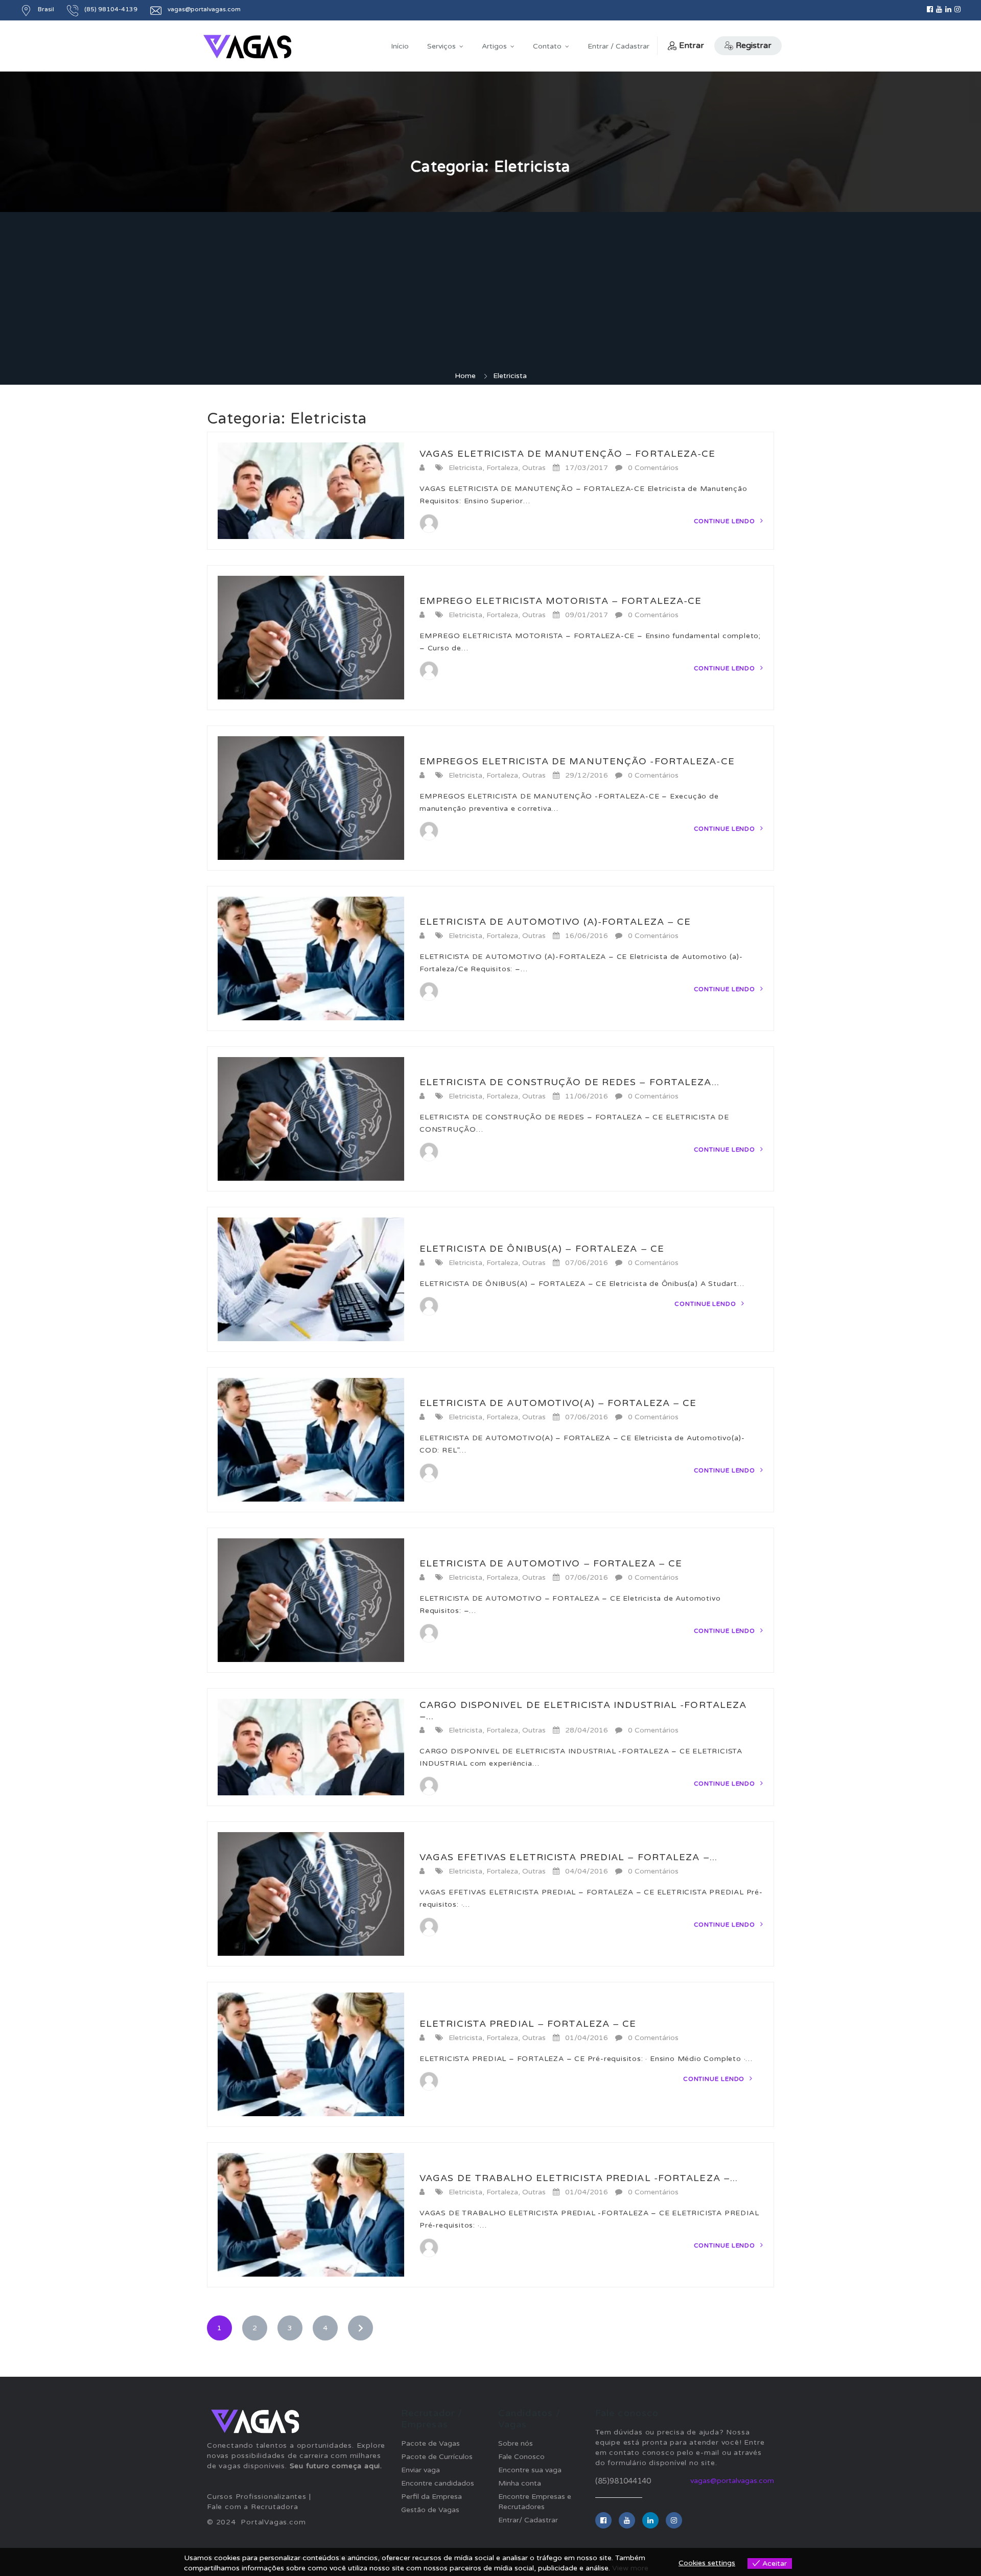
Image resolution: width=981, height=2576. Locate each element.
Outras (534, 468)
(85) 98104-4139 (111, 9)
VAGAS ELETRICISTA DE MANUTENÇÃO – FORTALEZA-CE (568, 454)
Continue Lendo (726, 521)
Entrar (692, 45)
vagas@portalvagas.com (732, 2481)
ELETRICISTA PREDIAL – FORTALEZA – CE (528, 2024)
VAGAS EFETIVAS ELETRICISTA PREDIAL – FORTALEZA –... (568, 1857)
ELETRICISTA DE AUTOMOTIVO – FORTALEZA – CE (551, 1563)
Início (400, 46)
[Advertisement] (491, 294)
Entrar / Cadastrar (618, 46)
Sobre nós (516, 2443)
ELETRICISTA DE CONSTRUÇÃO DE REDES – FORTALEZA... (569, 1082)
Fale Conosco (521, 2457)
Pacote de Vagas (430, 2443)
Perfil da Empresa (431, 2497)
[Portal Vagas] (247, 47)
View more (630, 2568)
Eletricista (465, 468)
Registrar (754, 45)
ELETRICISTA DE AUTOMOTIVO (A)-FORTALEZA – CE (555, 922)
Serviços (441, 46)
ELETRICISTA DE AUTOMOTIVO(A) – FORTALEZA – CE (558, 1403)
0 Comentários (653, 468)
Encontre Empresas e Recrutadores (535, 2502)
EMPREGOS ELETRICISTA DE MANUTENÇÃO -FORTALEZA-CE (577, 761)
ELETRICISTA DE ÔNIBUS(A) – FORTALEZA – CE (542, 1249)
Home (465, 376)
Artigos (494, 46)
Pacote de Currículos (437, 2457)
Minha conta (520, 2483)
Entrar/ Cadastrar (528, 2520)
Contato (547, 46)
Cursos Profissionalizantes (257, 2497)
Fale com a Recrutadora (253, 2507)
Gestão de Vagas (430, 2510)
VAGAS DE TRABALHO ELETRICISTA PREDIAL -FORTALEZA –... (579, 2178)
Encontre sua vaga (530, 2470)
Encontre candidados (438, 2483)
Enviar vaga (421, 2470)
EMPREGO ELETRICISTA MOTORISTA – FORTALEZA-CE (560, 601)
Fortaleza (502, 468)
